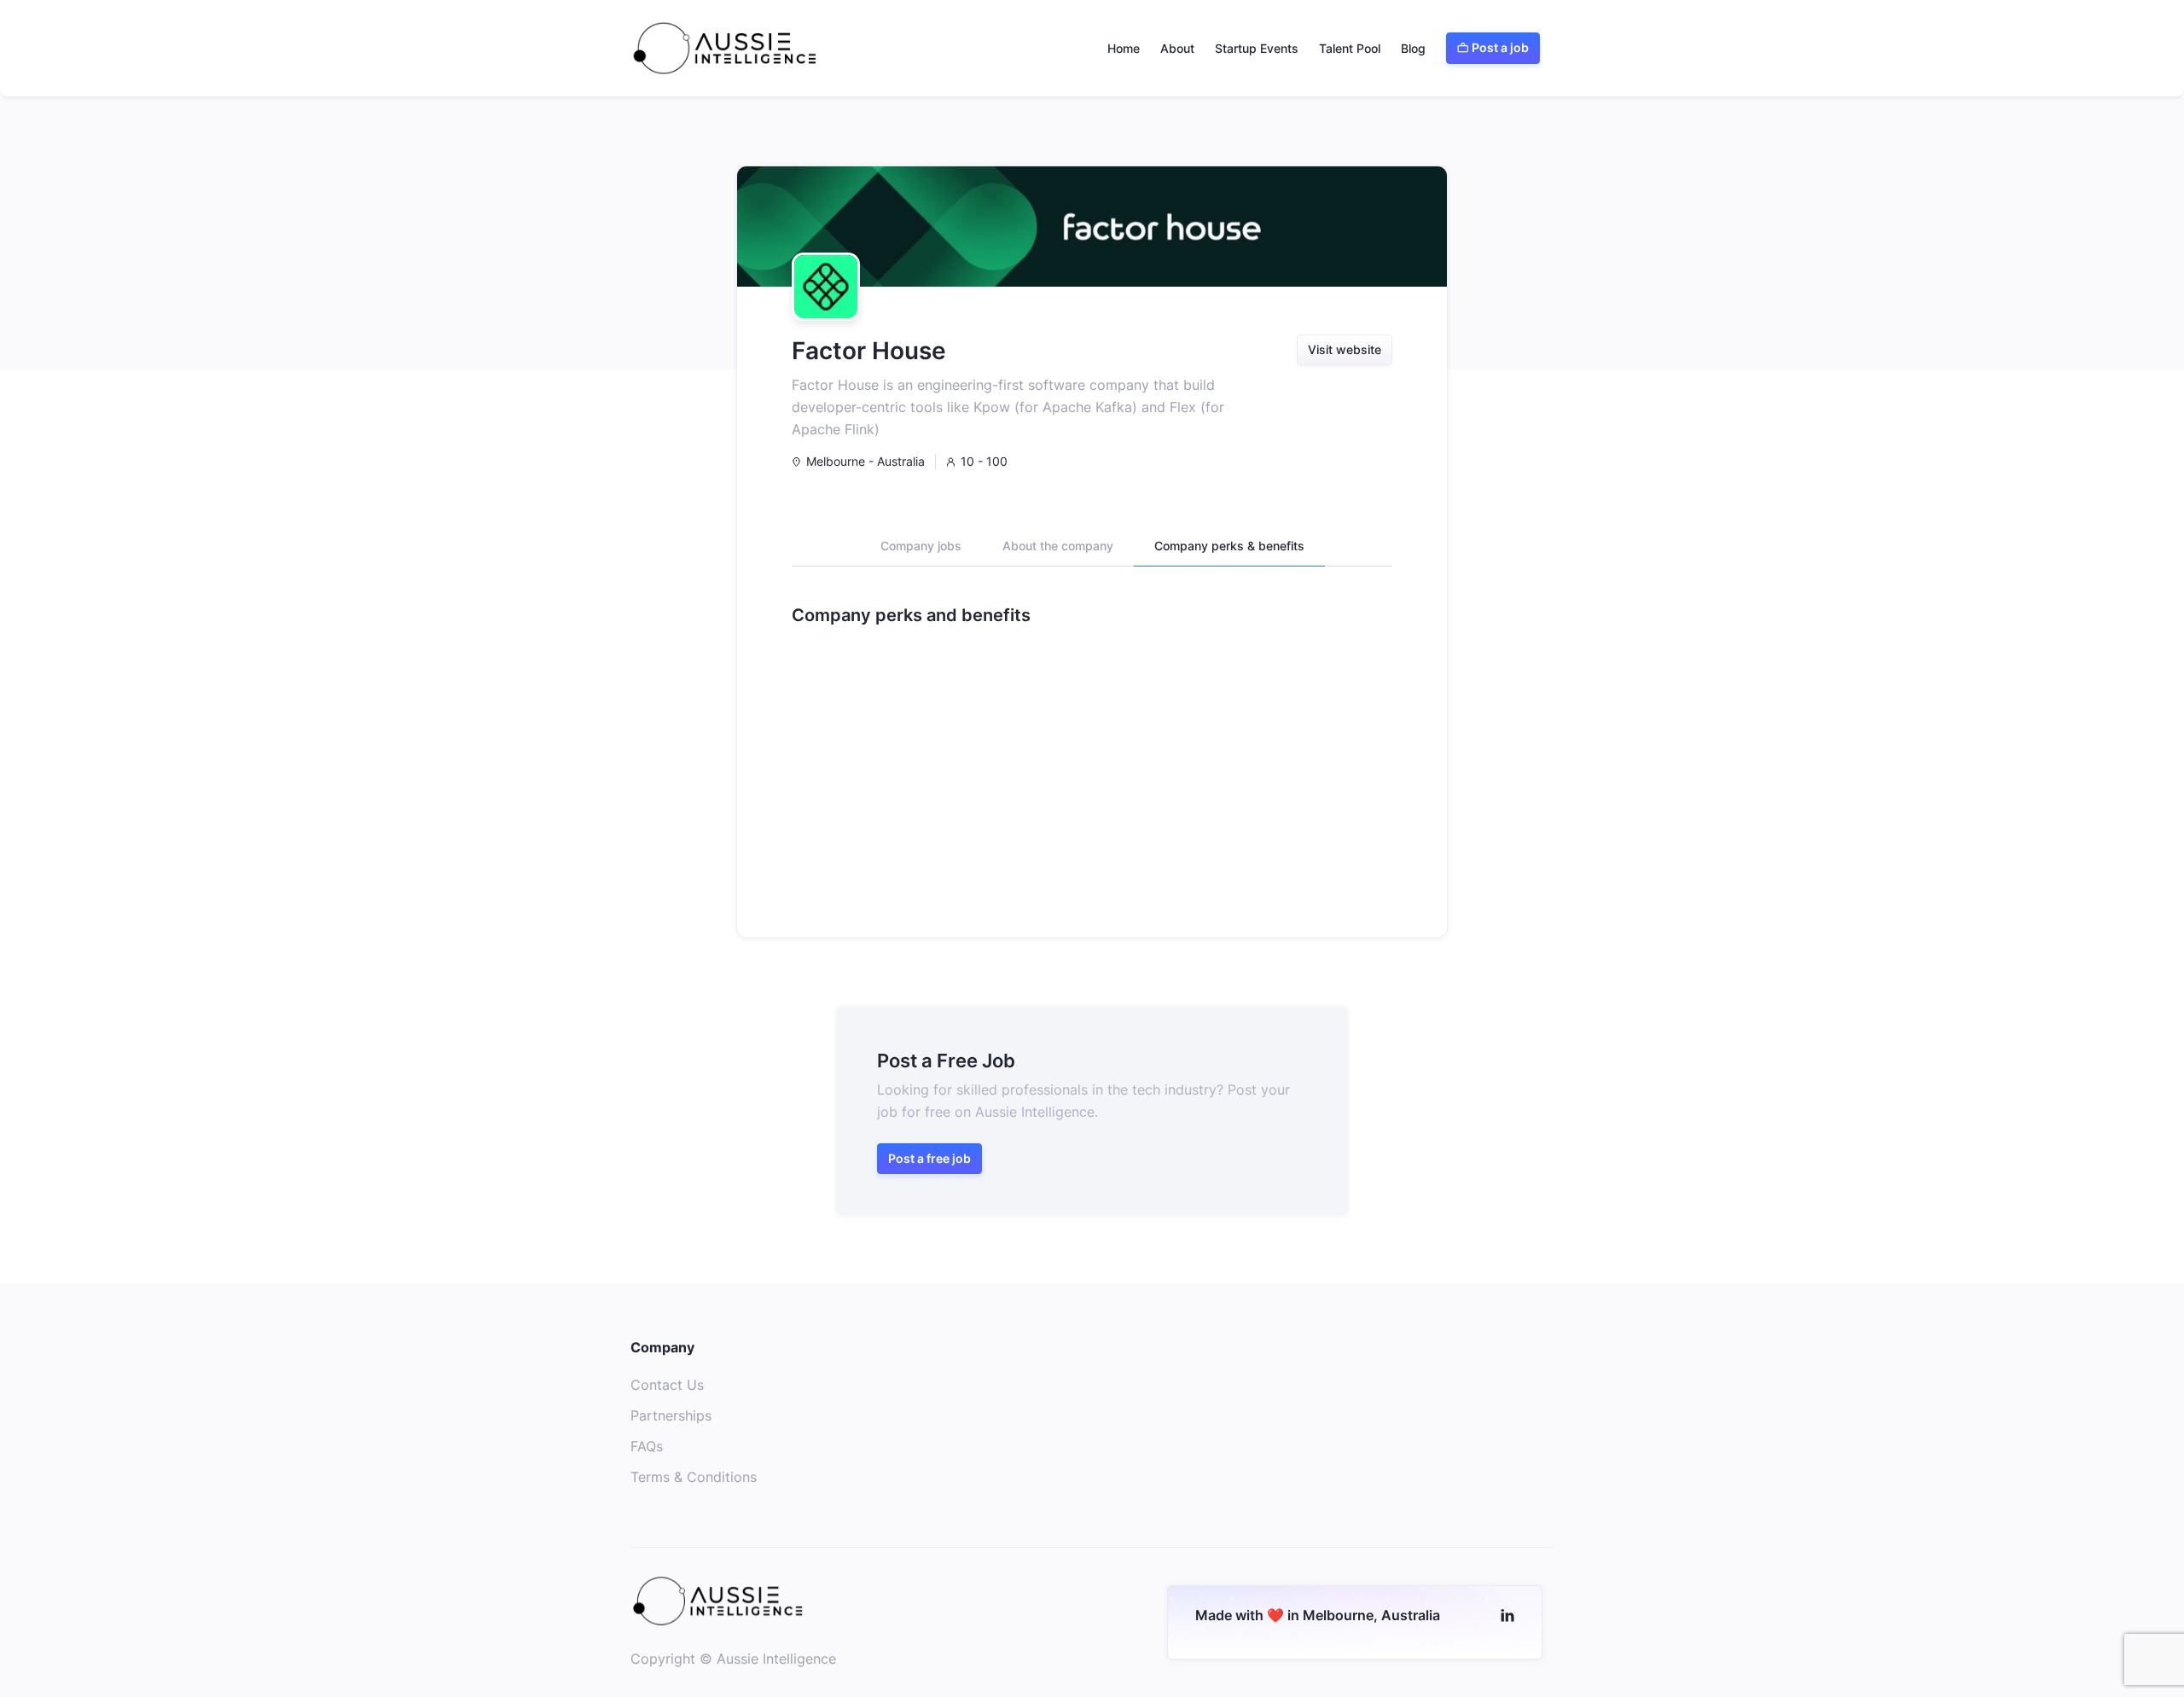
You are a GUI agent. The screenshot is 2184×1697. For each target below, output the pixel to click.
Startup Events (1257, 48)
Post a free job (929, 1158)
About (1177, 48)
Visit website (1345, 349)
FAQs (647, 1446)
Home (1124, 48)
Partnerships (671, 1415)
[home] (725, 48)
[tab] (921, 552)
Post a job (1493, 47)
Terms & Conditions (694, 1477)
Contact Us (667, 1385)
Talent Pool (1350, 48)
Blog (1413, 48)
